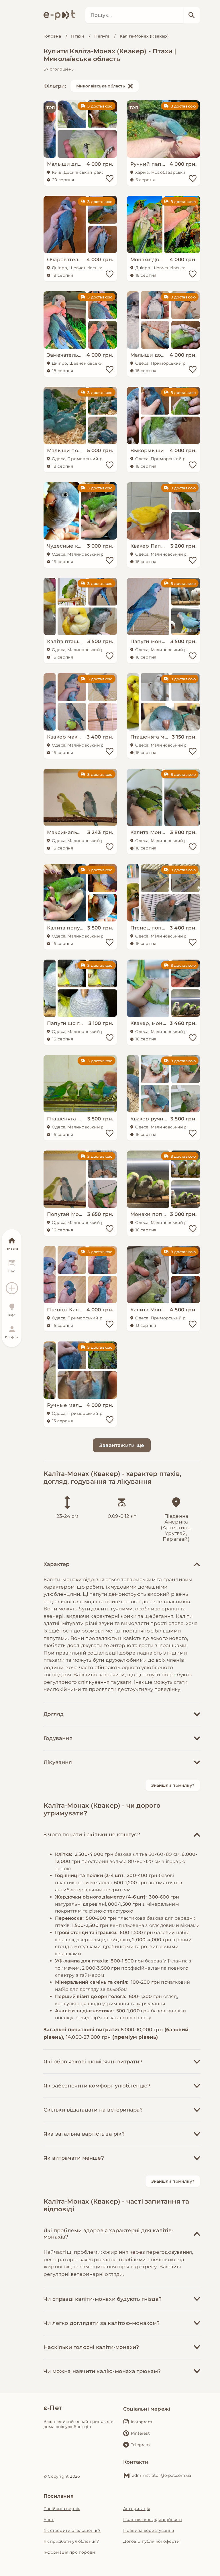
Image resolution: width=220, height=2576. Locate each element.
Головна (52, 36)
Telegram (141, 2445)
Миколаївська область (101, 86)
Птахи (78, 36)
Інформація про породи (69, 2552)
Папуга (102, 36)
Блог (49, 2520)
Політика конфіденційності (153, 2520)
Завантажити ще (122, 1445)
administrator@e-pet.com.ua (162, 2475)
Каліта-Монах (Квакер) (144, 36)
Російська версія (62, 2509)
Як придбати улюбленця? (71, 2541)
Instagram (142, 2422)
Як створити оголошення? (72, 2530)
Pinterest (140, 2433)
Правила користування (149, 2530)
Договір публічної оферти (151, 2541)
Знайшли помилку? (173, 1785)
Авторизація (137, 2509)
